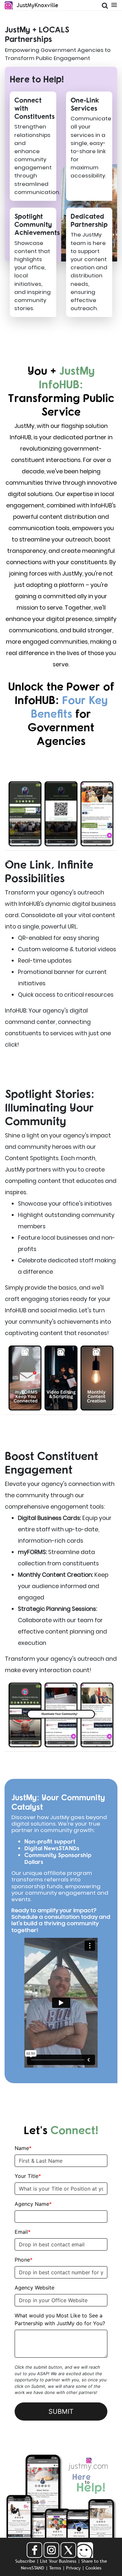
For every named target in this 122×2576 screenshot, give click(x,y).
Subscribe (25, 2561)
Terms (55, 2568)
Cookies (94, 2568)
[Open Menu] (114, 4)
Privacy (73, 2568)
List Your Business (58, 2561)
